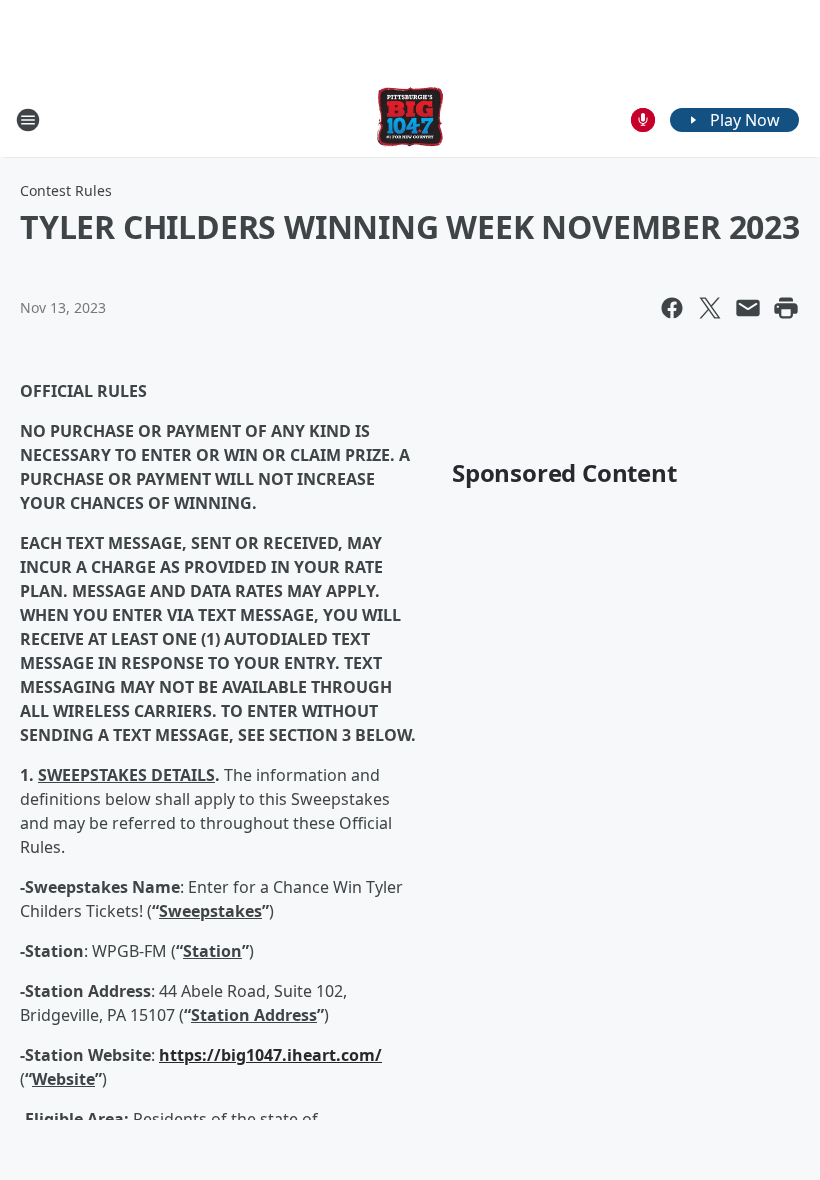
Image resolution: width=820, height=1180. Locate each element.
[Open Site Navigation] (28, 120)
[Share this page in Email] (748, 308)
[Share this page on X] (710, 308)
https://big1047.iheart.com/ (270, 1055)
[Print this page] (786, 308)
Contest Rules (66, 190)
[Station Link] (410, 119)
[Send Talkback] (643, 120)
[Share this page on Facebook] (672, 308)
